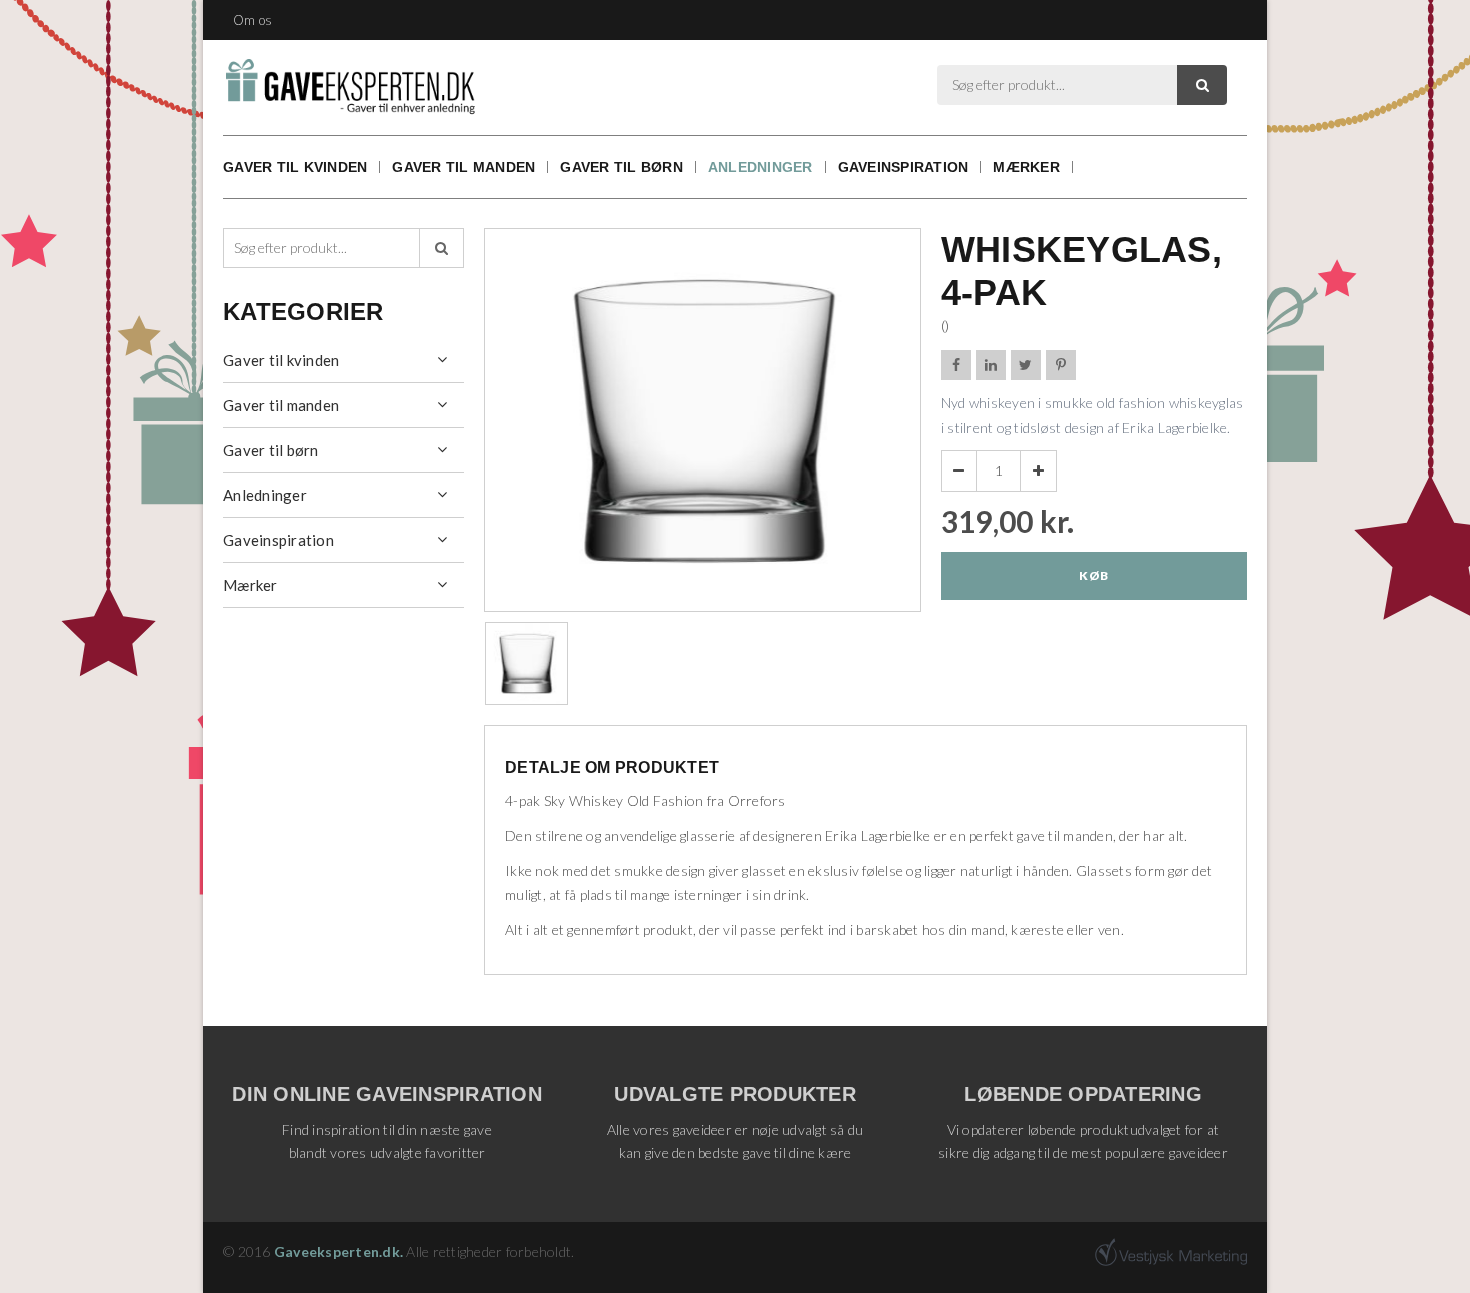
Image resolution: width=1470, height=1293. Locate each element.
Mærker (1026, 167)
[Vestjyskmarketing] (1171, 1252)
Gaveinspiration (903, 167)
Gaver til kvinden (295, 167)
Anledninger (760, 167)
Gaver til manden (463, 167)
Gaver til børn (621, 167)
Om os (252, 20)
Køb (1093, 575)
